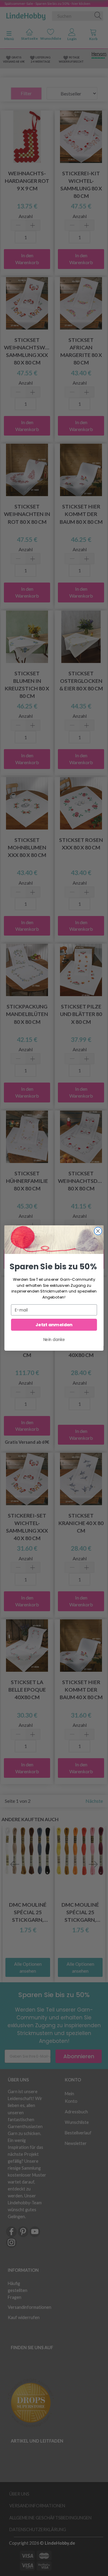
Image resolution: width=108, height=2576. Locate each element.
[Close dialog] (98, 1231)
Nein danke (54, 1340)
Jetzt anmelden (54, 1325)
